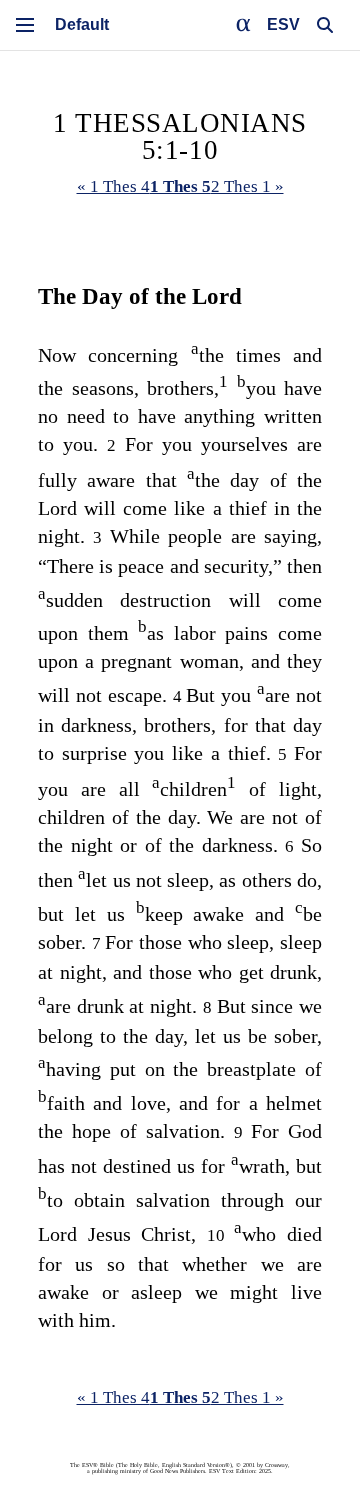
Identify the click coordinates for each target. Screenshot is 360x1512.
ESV (283, 24)
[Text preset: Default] (82, 25)
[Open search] (325, 25)
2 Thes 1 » (247, 186)
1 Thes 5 (180, 186)
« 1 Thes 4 (113, 186)
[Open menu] (25, 25)
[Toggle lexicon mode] (244, 25)
